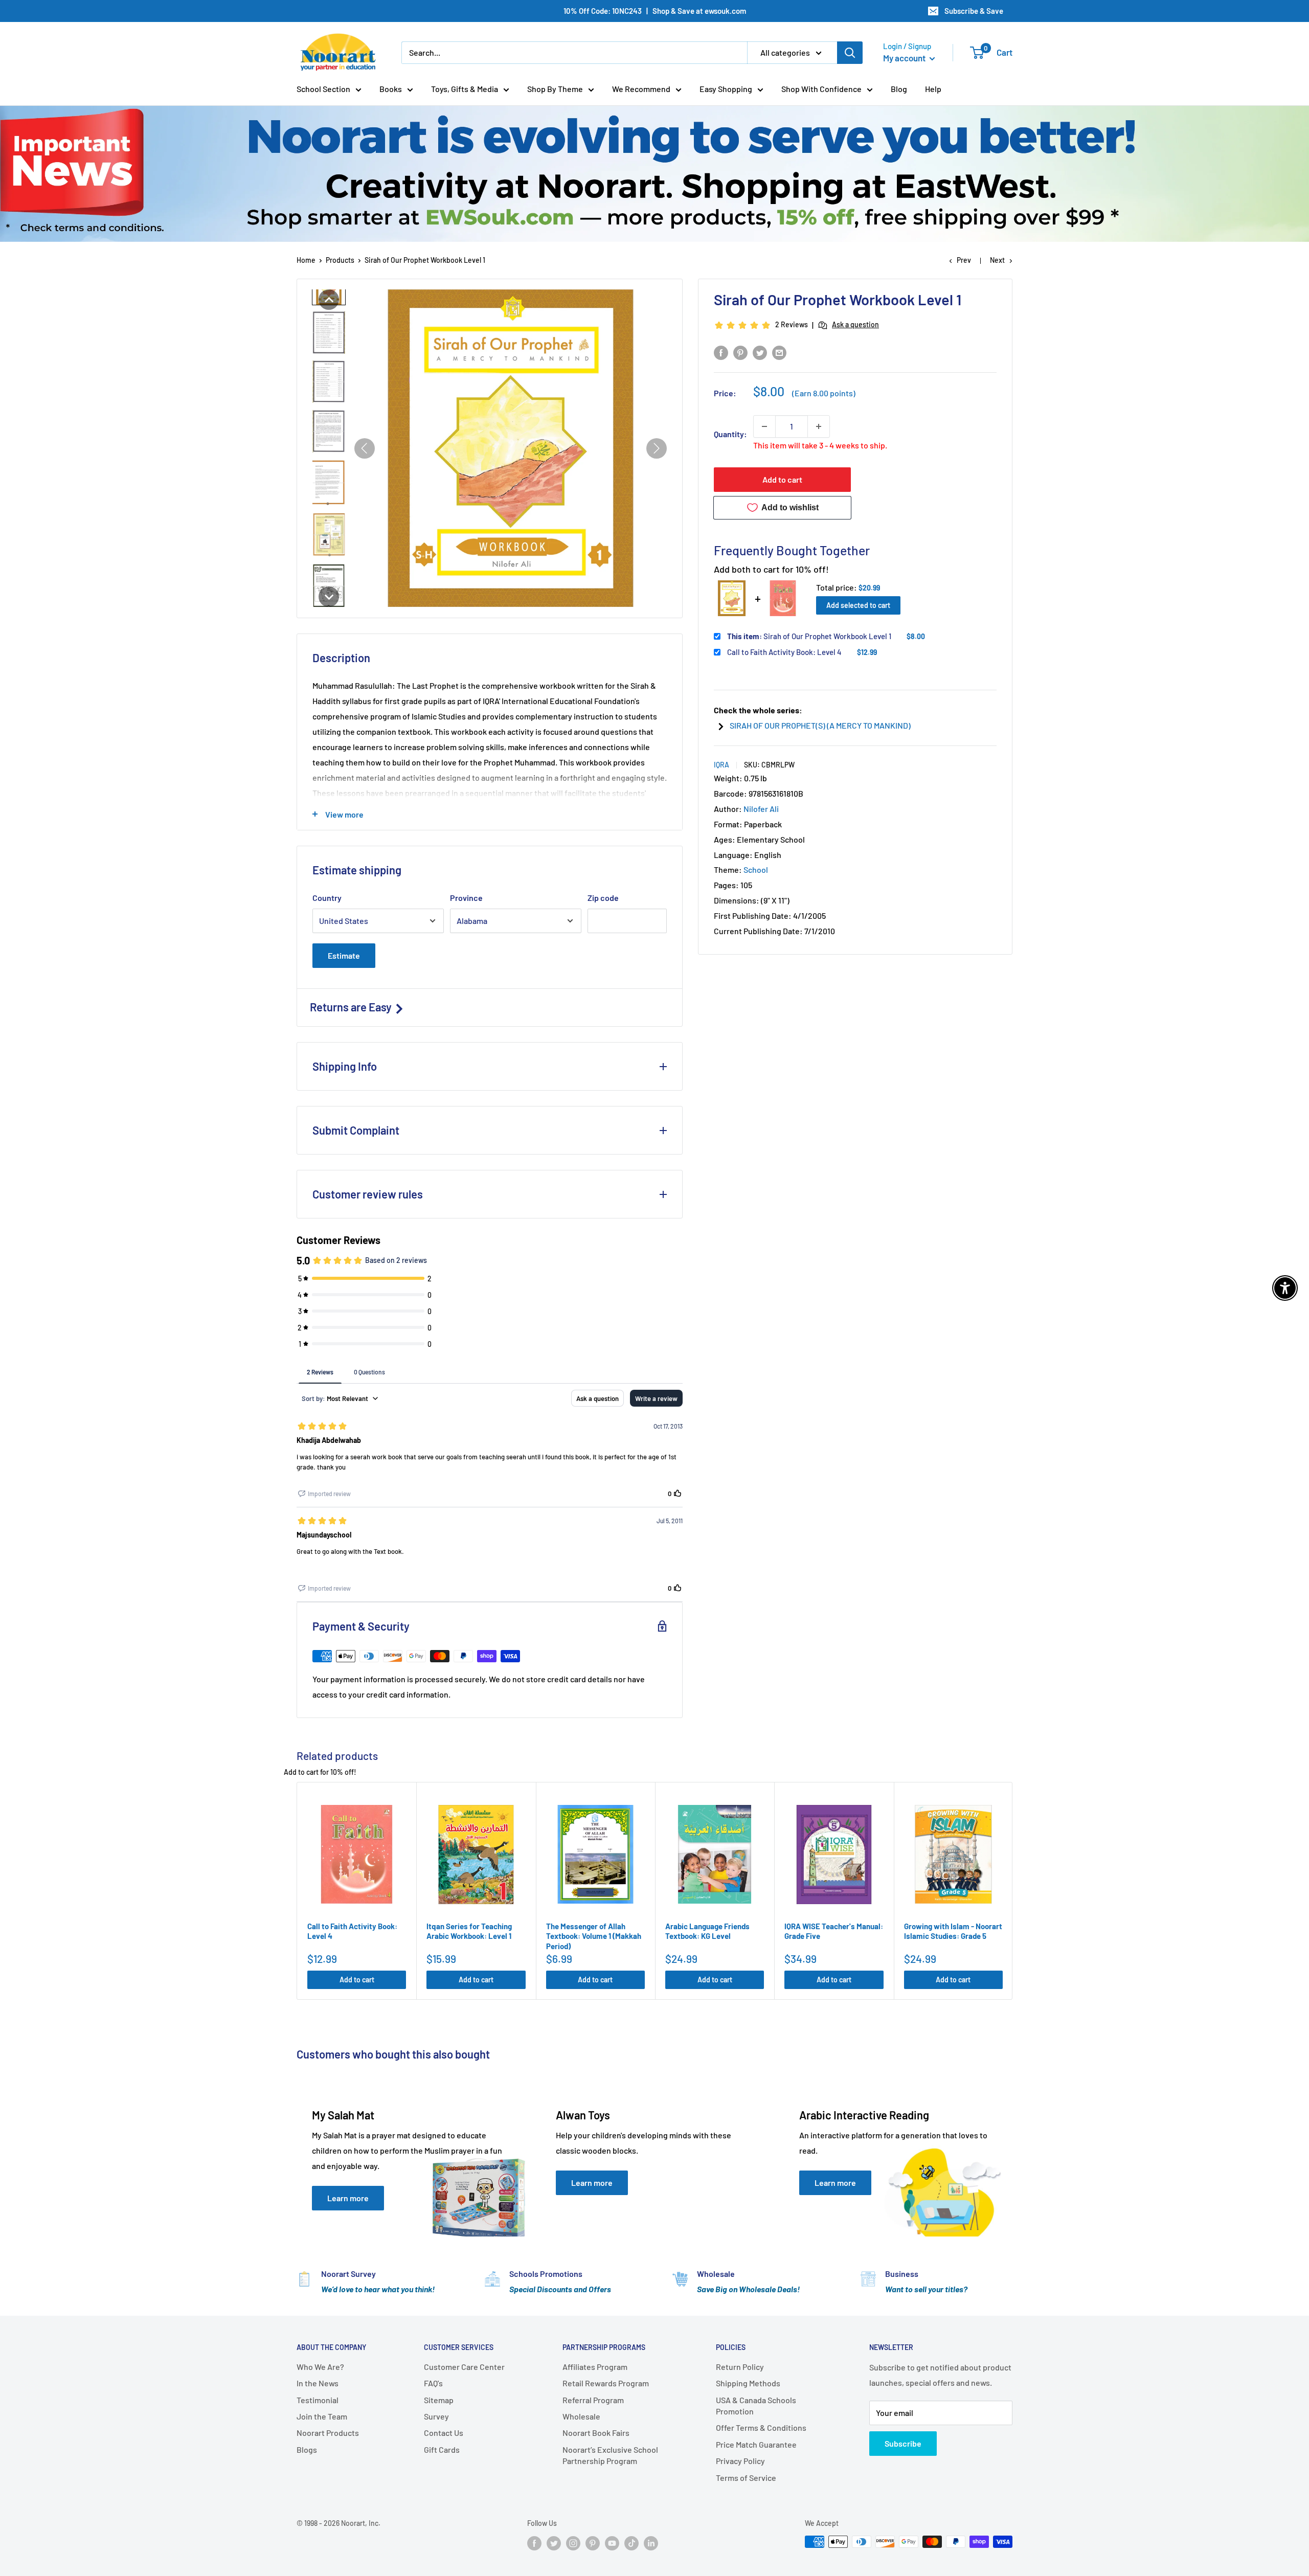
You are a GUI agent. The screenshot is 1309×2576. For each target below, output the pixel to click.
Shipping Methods (748, 2383)
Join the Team (322, 2416)
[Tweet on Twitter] (760, 352)
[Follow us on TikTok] (631, 2543)
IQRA (721, 765)
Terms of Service (746, 2478)
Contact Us (444, 2433)
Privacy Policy (740, 2461)
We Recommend (641, 89)
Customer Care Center (464, 2367)
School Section (323, 89)
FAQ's (433, 2383)
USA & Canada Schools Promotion (756, 2405)
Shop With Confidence (821, 89)
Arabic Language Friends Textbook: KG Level (707, 1931)
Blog (899, 89)
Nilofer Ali (761, 809)
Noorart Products (328, 2433)
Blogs (307, 2449)
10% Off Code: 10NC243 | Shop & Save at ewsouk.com (655, 11)
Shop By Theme (555, 89)
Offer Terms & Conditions (761, 2427)
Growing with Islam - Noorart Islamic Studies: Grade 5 (953, 1931)
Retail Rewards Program (606, 2383)
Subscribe (903, 2443)
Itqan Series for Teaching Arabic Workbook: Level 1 (469, 1931)
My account (905, 58)
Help (933, 89)
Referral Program (593, 2400)
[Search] (850, 53)
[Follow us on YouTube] (612, 2543)
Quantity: (730, 434)
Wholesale (581, 2416)
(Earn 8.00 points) (824, 393)
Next (997, 260)
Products (340, 260)
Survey (436, 2416)
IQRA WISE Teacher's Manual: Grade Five (834, 1931)
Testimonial (318, 2400)
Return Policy (740, 2367)
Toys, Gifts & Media (465, 89)
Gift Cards (442, 2449)
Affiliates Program (595, 2367)
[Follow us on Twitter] (554, 2543)
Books (391, 89)
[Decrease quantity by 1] (764, 426)
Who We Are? (320, 2367)
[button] (329, 300)
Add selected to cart (858, 605)
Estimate (344, 955)
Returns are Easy (352, 1007)
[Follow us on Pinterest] (593, 2543)
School (756, 869)
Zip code (603, 898)
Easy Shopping (726, 89)
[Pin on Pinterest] (740, 352)
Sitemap (439, 2400)
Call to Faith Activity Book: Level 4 (784, 652)
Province (466, 898)
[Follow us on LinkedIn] (651, 2543)
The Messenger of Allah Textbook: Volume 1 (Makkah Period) (594, 1936)
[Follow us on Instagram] (573, 2543)
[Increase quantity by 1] (819, 426)
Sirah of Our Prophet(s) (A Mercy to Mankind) (820, 725)
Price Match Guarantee (756, 2444)
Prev (964, 260)
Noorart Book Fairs (596, 2433)
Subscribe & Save (974, 11)
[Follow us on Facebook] (534, 2543)
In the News (318, 2383)
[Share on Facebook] (721, 352)
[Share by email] (779, 352)
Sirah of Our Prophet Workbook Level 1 (809, 636)
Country (327, 898)
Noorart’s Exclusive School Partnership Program (610, 2455)
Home (306, 260)
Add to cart (782, 479)
